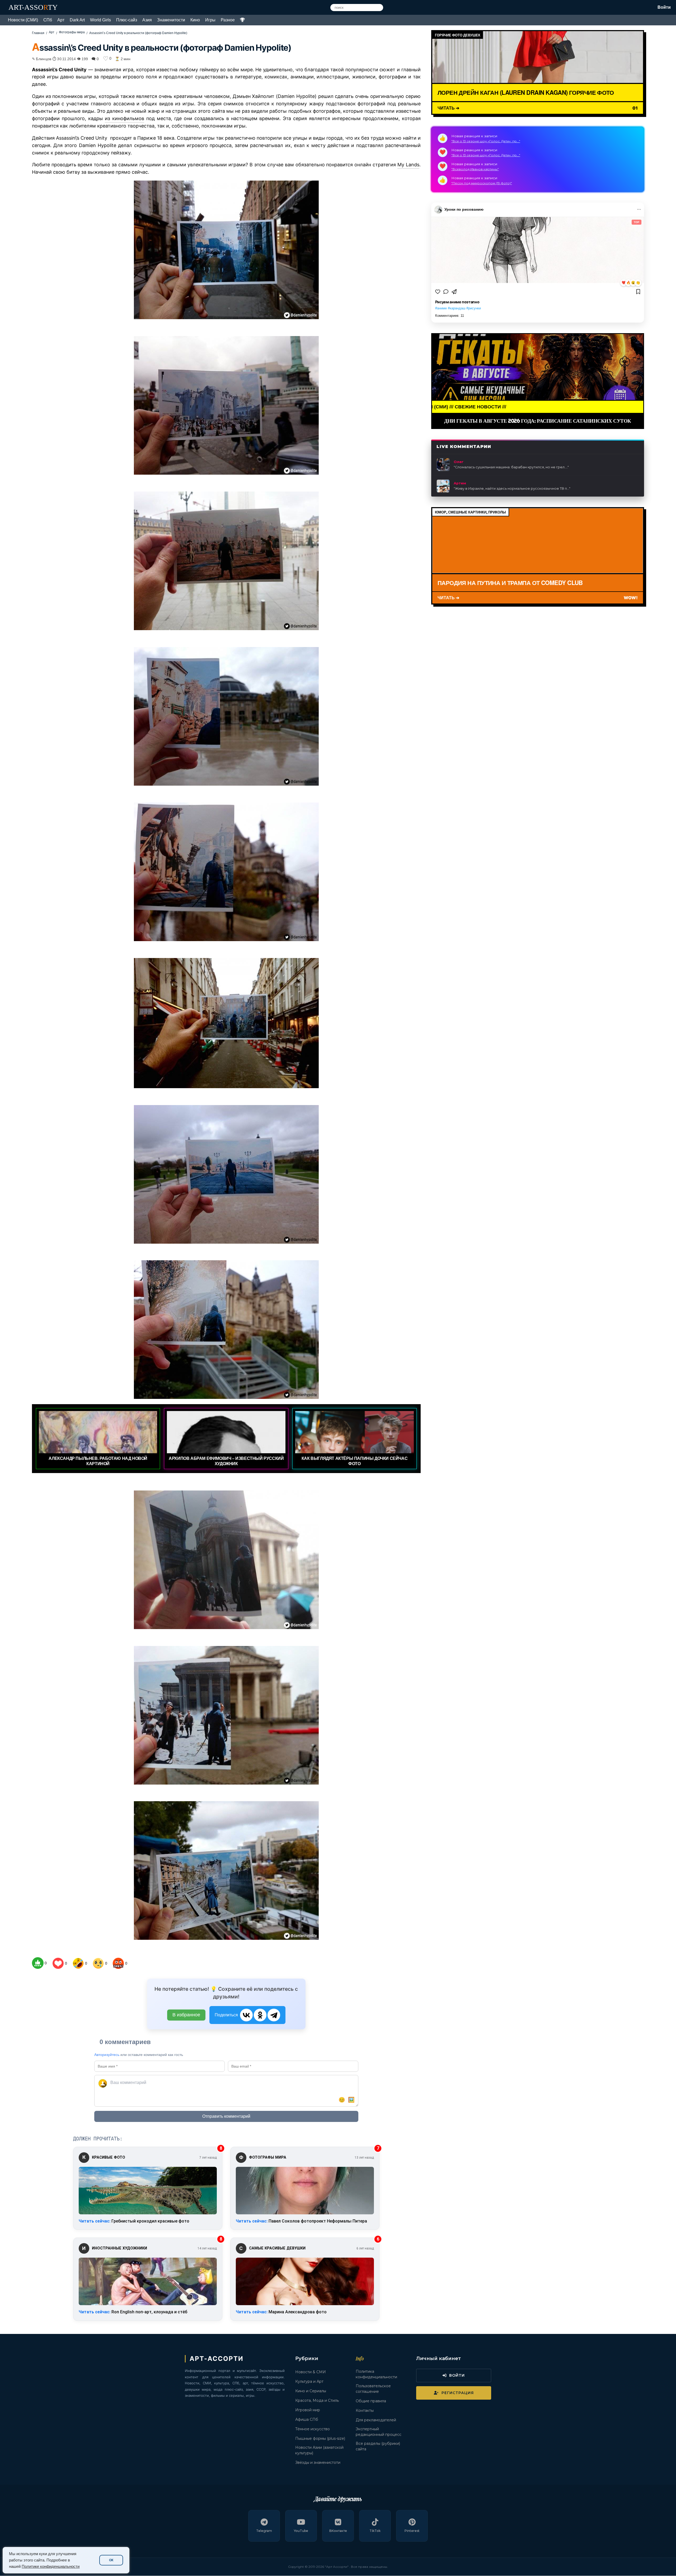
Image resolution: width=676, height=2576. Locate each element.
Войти (664, 7)
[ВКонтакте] (246, 2015)
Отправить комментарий (226, 2116)
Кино (195, 20)
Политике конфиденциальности (51, 2566)
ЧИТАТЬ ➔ (448, 108)
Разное (228, 20)
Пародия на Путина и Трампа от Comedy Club (510, 583)
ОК (111, 2560)
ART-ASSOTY (33, 7)
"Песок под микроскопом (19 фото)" (482, 183)
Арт (61, 20)
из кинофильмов (125, 118)
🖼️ (351, 2100)
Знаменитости (171, 20)
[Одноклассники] (260, 2015)
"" (511, 467)
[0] (38, 1963)
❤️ (624, 283)
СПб (48, 20)
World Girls (100, 20)
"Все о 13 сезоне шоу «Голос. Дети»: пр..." (486, 141)
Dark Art (77, 20)
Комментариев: (450, 316)
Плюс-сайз (127, 20)
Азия (147, 20)
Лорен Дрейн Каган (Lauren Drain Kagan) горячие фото (526, 92)
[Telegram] (274, 2015)
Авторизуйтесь (107, 2055)
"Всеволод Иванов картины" (475, 169)
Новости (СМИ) (23, 20)
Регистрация (458, 2393)
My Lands (408, 165)
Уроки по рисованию (464, 209)
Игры (210, 20)
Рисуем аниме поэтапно (457, 302)
